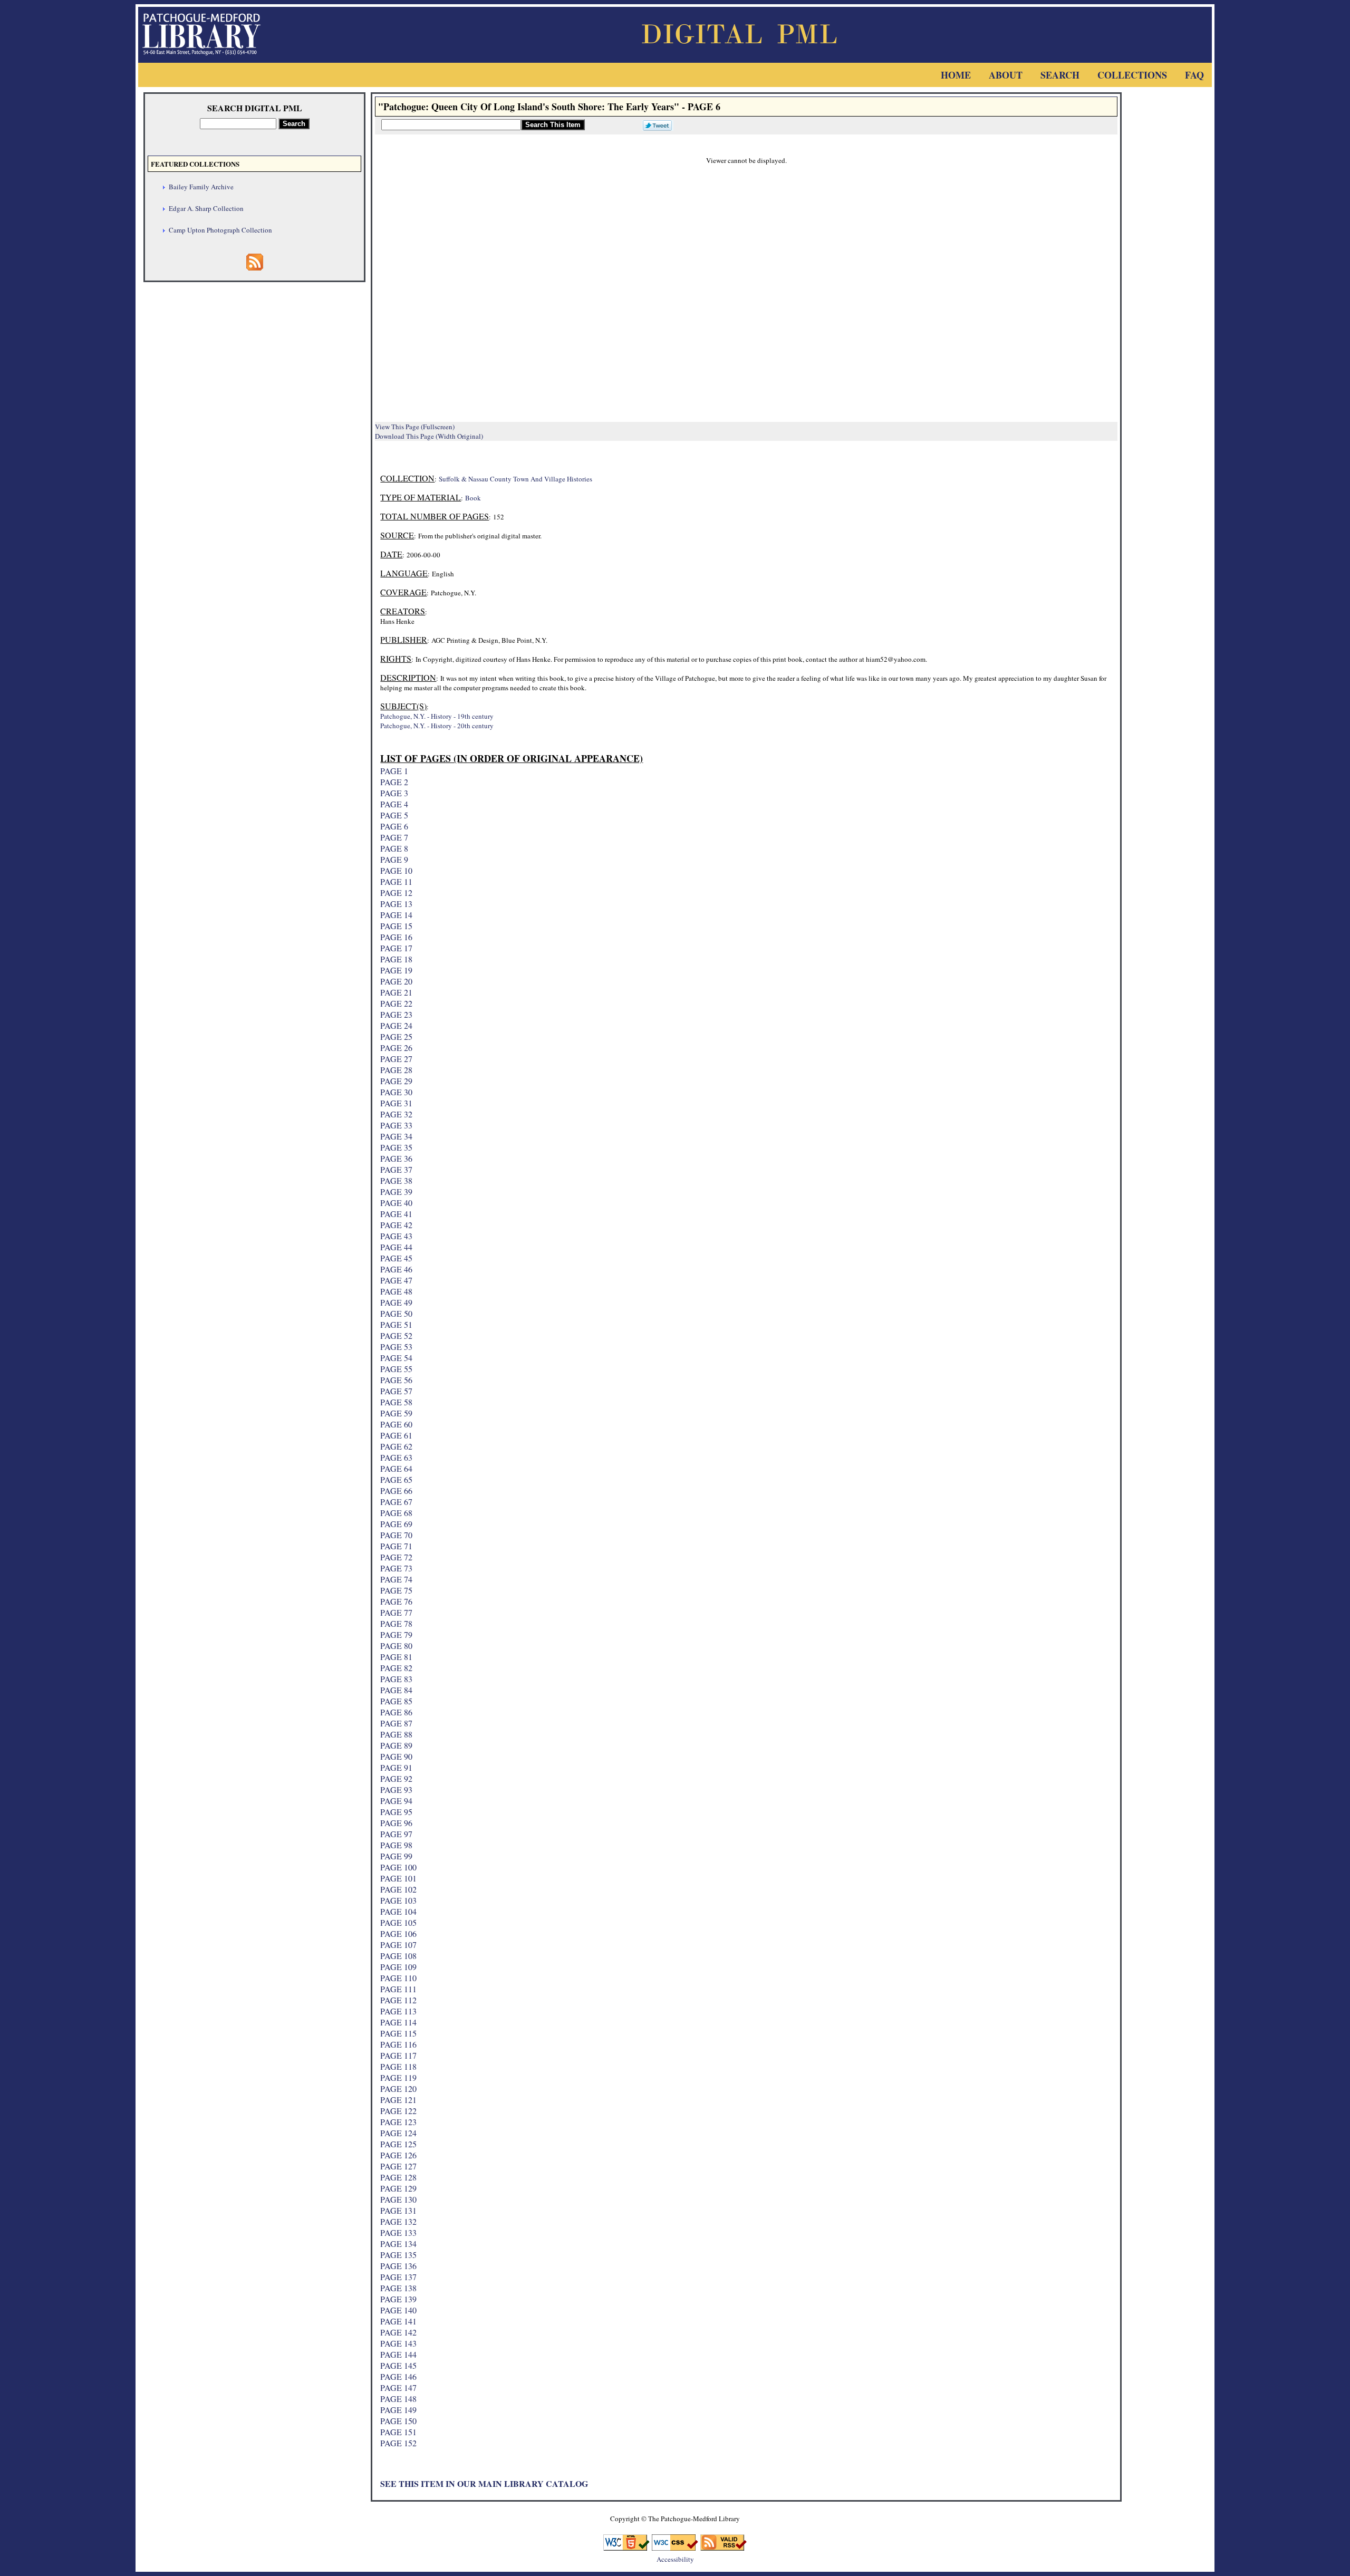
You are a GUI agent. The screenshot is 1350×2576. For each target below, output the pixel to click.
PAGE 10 (396, 870)
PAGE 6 (394, 826)
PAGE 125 (398, 2144)
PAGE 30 (396, 1092)
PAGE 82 (396, 1668)
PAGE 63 (396, 1457)
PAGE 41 (396, 1214)
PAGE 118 (398, 2066)
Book (473, 498)
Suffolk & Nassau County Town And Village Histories (515, 479)
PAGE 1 (394, 771)
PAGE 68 (396, 1513)
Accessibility (675, 2559)
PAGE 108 (398, 1956)
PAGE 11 (396, 881)
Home (956, 75)
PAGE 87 (396, 1723)
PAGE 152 (398, 2443)
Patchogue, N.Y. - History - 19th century (437, 716)
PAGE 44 (396, 1247)
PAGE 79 (396, 1634)
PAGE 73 (396, 1568)
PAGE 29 (396, 1081)
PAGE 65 (396, 1479)
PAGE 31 (396, 1103)
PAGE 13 (396, 904)
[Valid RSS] (724, 2547)
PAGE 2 (394, 782)
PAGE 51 (396, 1324)
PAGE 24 (396, 1025)
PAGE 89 (396, 1745)
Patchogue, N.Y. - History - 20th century (437, 726)
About (1006, 75)
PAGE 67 (396, 1502)
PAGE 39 (396, 1191)
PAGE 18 (396, 959)
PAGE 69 (396, 1524)
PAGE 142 (398, 2332)
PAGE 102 (398, 1889)
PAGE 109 (398, 1967)
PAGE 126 (398, 2155)
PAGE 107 (398, 1945)
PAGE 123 (398, 2122)
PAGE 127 (398, 2166)
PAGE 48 (396, 1291)
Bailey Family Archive (201, 187)
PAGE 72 (396, 1557)
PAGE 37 (396, 1169)
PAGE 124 (398, 2133)
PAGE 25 (396, 1036)
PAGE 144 (398, 2354)
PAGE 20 (396, 981)
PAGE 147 (398, 2387)
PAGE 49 (396, 1302)
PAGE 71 (396, 1546)
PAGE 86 (396, 1712)
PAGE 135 (398, 2255)
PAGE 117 (398, 2055)
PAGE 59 (396, 1413)
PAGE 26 (396, 1048)
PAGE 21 (396, 992)
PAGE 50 (396, 1313)
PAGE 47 (396, 1280)
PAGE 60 (396, 1424)
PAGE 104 (398, 1911)
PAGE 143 (398, 2343)
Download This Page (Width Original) (429, 436)
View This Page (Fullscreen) (415, 427)
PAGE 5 (394, 815)
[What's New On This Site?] (255, 267)
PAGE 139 (398, 2299)
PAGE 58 (396, 1402)
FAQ (1194, 75)
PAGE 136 (398, 2266)
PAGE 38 (396, 1180)
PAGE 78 (396, 1623)
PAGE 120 (398, 2088)
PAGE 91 (396, 1767)
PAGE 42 (396, 1225)
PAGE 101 (398, 1878)
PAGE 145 (398, 2365)
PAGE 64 (396, 1468)
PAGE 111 (398, 1989)
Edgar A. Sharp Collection (206, 208)
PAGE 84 (396, 1690)
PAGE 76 (396, 1601)
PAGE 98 (396, 1845)
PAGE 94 (396, 1801)
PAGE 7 (394, 837)
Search (1060, 75)
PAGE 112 (398, 2000)
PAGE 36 (396, 1158)
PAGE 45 (396, 1258)
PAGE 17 (396, 948)
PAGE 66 (396, 1490)
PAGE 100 (398, 1867)
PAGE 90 (396, 1756)
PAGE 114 (398, 2022)
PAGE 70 (396, 1535)
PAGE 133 (398, 2232)
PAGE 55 (396, 1369)
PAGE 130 (398, 2199)
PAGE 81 (396, 1657)
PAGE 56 (396, 1380)
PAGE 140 (398, 2310)
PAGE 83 (396, 1679)
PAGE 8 (394, 848)
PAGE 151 (398, 2432)
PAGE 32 (396, 1114)
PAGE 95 (396, 1812)
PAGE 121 (398, 2100)
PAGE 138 (398, 2288)
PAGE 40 (396, 1203)
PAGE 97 (396, 1834)
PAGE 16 (396, 937)
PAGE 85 (396, 1701)
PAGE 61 (396, 1435)
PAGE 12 (396, 893)
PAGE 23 (396, 1014)
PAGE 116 (398, 2044)
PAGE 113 (398, 2011)
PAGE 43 (396, 1236)
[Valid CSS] (675, 2547)
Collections (1132, 75)
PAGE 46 (396, 1269)
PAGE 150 (398, 2421)
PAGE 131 (398, 2210)
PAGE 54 (396, 1358)
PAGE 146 (398, 2376)
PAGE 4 (394, 804)
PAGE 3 (394, 793)
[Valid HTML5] (626, 2547)
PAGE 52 (396, 1335)
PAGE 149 (398, 2410)
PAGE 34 (396, 1136)
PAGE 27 (396, 1059)
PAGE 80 (396, 1646)
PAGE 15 (396, 926)
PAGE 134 (398, 2244)
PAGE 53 (396, 1347)
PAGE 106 (398, 1933)
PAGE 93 (396, 1789)
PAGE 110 (398, 1978)
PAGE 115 (398, 2033)
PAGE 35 (396, 1147)
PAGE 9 (394, 859)
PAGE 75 (396, 1590)
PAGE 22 (396, 1003)
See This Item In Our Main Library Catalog (484, 2483)
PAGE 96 (396, 1823)
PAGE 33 (396, 1125)
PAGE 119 (398, 2077)
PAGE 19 (396, 970)
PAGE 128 (398, 2177)
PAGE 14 (396, 915)
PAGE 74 (396, 1579)
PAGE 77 (396, 1612)
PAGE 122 (398, 2111)
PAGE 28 (396, 1070)
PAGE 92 (396, 1778)
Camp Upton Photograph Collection (220, 230)
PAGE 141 (398, 2321)
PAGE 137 (398, 2277)
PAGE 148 (398, 2399)
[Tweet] (655, 124)
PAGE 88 (396, 1734)
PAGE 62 (396, 1446)
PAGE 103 (398, 1900)
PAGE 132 (398, 2221)
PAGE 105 (398, 1922)
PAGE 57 (396, 1391)
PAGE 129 (398, 2188)
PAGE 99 (396, 1856)
